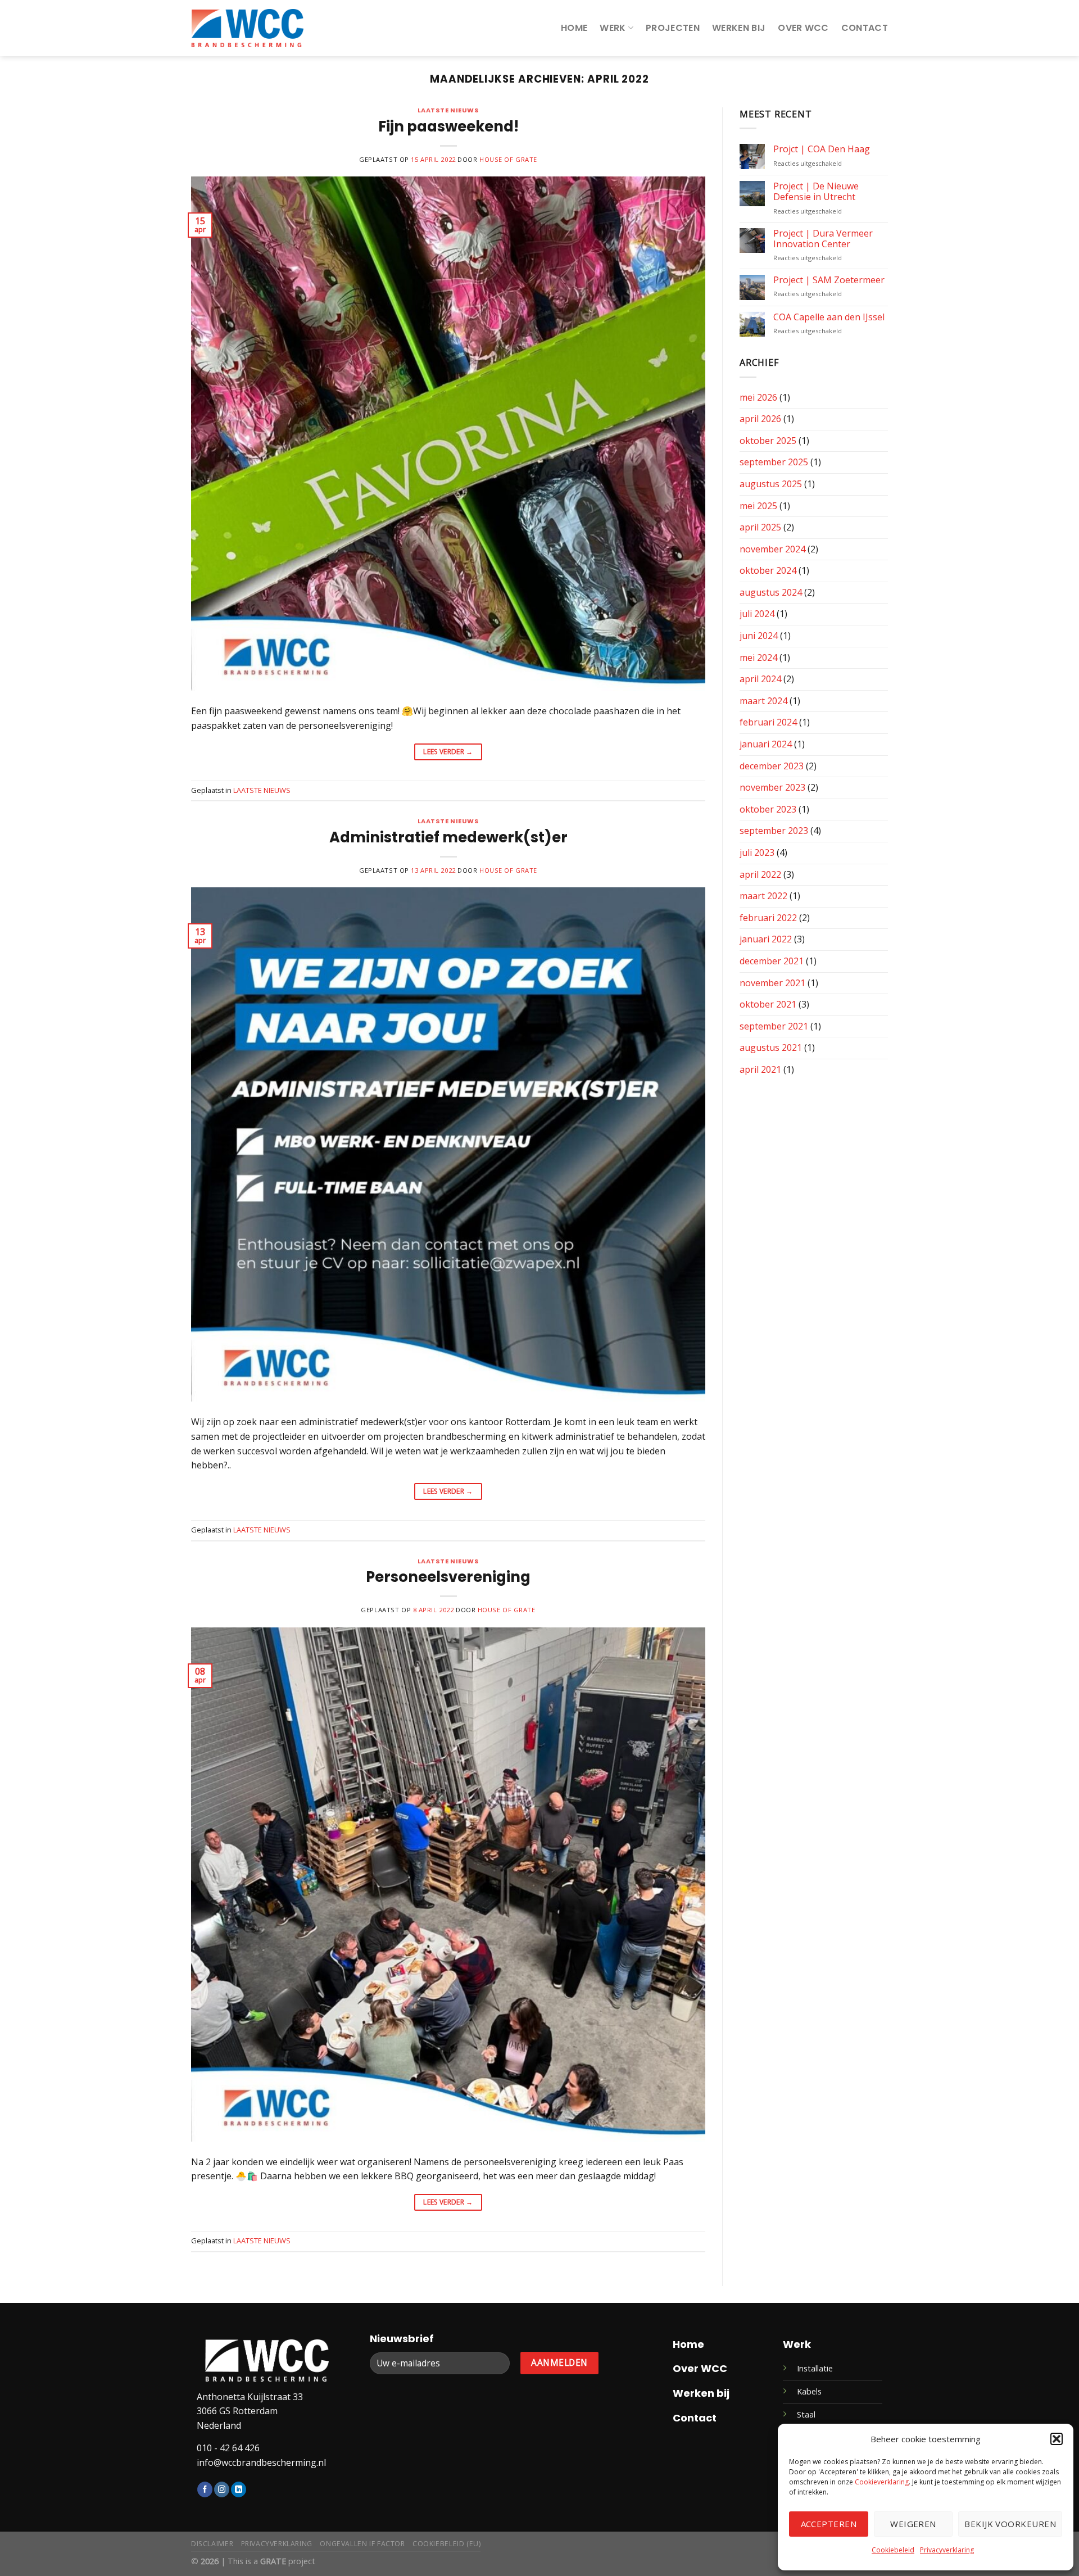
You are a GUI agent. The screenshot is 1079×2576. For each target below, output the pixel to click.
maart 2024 (763, 701)
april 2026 (760, 419)
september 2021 (774, 1026)
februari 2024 (768, 722)
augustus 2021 (771, 1047)
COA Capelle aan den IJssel (829, 317)
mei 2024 (758, 657)
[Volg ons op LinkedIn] (239, 2489)
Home (574, 28)
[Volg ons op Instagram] (222, 2489)
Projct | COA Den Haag (822, 149)
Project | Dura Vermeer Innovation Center (823, 239)
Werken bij (739, 28)
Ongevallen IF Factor (362, 2544)
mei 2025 (758, 506)
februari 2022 (768, 918)
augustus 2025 (771, 484)
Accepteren (829, 2524)
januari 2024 (766, 744)
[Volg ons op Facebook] (205, 2489)
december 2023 (772, 766)
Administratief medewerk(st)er (448, 837)
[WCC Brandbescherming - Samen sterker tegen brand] (247, 28)
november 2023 (772, 787)
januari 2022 (766, 939)
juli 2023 (757, 852)
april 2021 (760, 1069)
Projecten (673, 28)
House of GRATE (508, 159)
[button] (1057, 2439)
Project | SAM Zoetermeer (829, 280)
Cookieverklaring (882, 2482)
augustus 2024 (771, 592)
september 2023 (774, 831)
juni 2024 (759, 636)
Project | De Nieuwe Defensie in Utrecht (816, 192)
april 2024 (760, 679)
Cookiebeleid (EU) (446, 2544)
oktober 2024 (768, 570)
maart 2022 (763, 896)
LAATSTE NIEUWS (448, 110)
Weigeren (913, 2524)
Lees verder (448, 752)
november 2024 (772, 549)
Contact (865, 28)
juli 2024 (757, 614)
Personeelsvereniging (448, 1577)
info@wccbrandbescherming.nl (261, 2462)
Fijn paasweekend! (448, 126)
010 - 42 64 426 (228, 2448)
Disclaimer (212, 2544)
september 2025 (774, 462)
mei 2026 (758, 397)
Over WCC (803, 28)
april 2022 (760, 874)
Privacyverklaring (947, 2550)
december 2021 (772, 961)
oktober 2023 (768, 809)
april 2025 (760, 527)
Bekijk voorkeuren (1010, 2524)
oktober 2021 (768, 1004)
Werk (613, 28)
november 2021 (772, 983)
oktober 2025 (768, 441)
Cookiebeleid (893, 2550)
